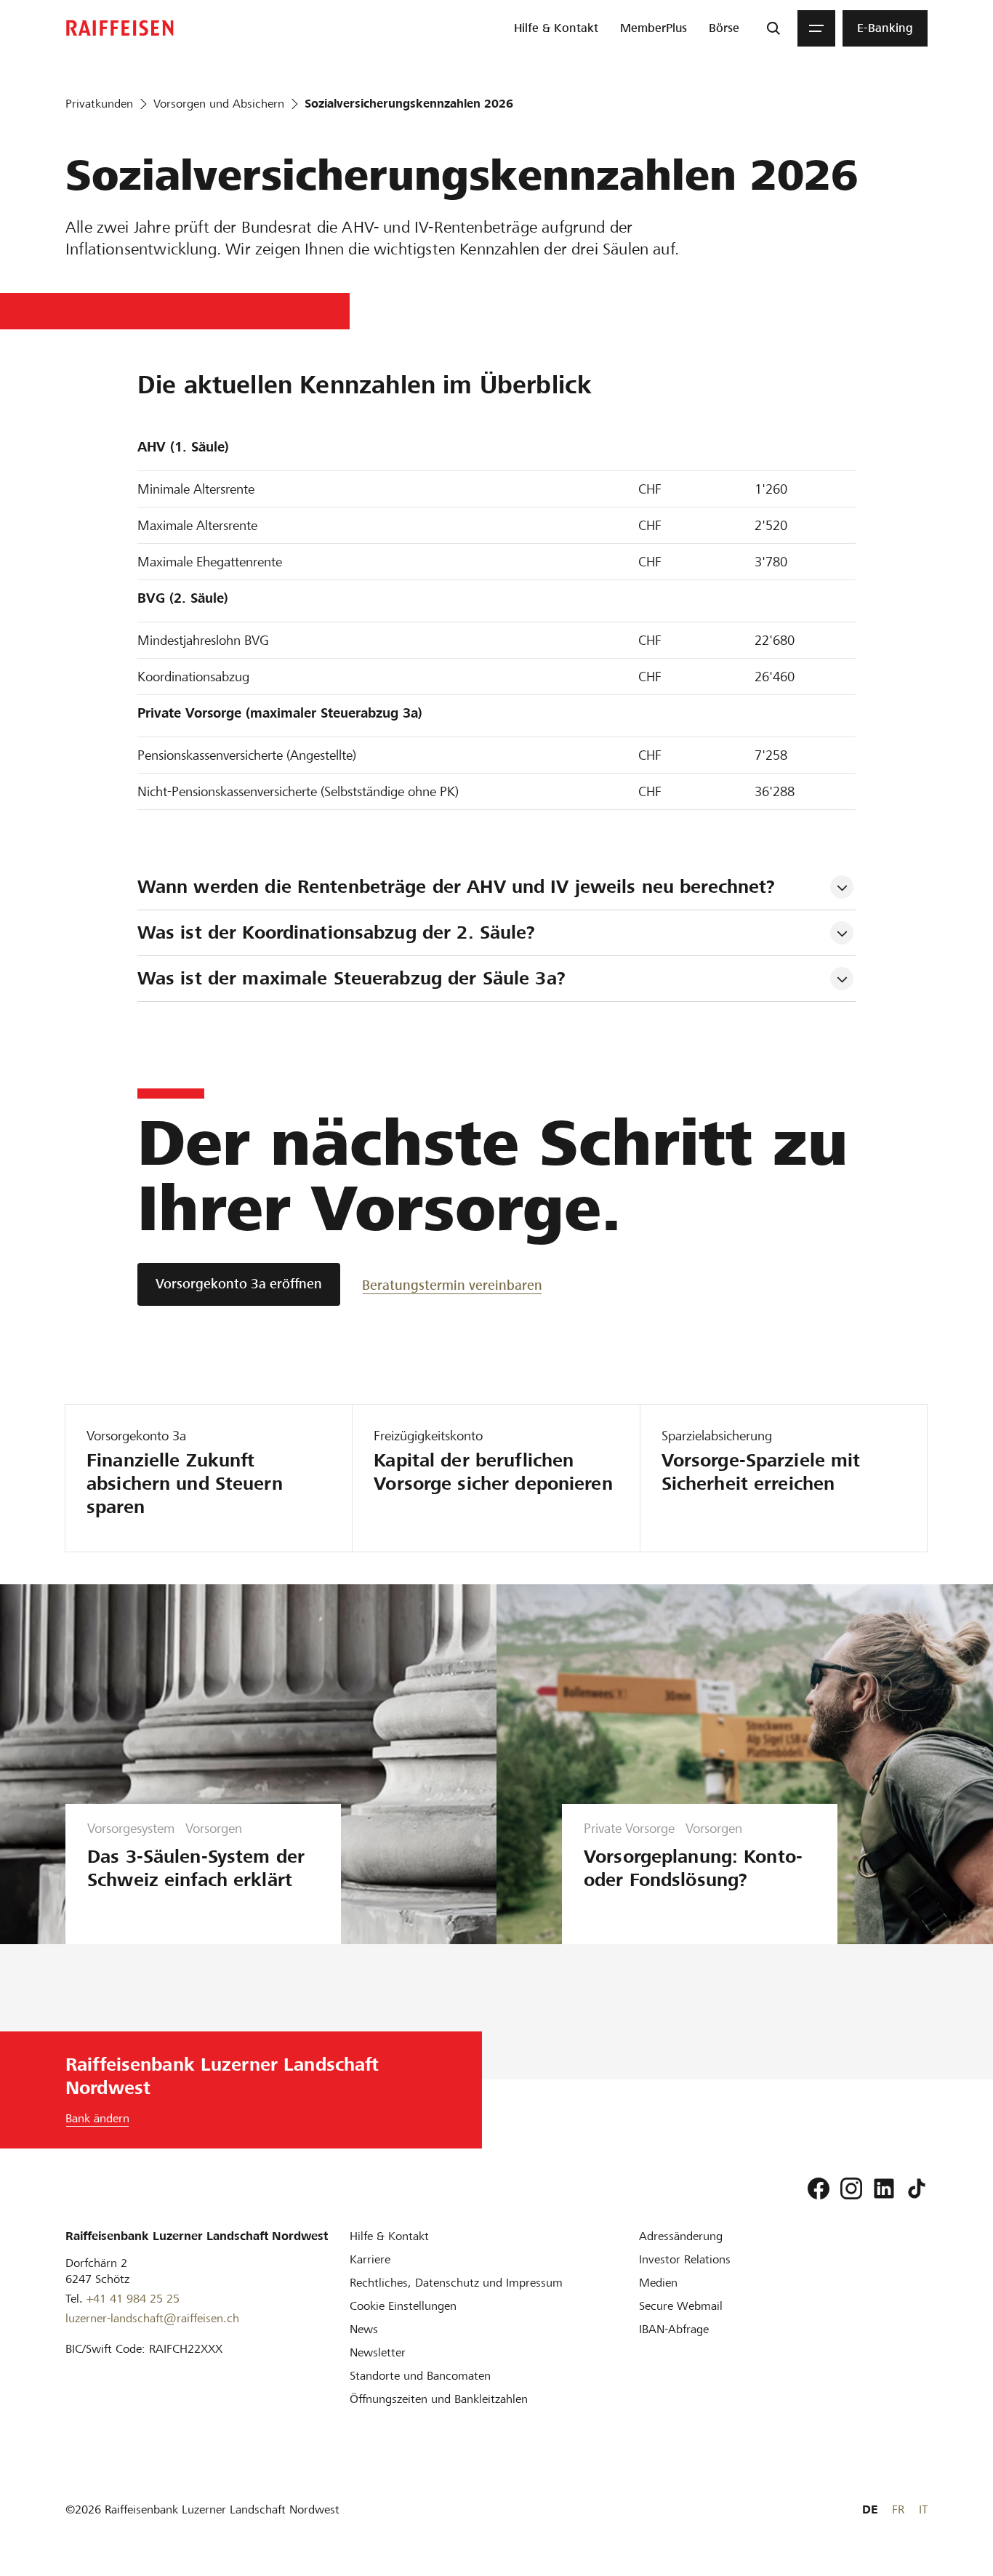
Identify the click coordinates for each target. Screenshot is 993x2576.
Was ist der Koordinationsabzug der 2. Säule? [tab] (337, 932)
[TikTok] (917, 2188)
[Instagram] (851, 2188)
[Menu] (816, 28)
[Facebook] (819, 2188)
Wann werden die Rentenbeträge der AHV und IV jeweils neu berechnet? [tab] (459, 887)
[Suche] (773, 28)
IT (923, 2509)
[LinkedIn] (884, 2188)
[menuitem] (556, 28)
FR (898, 2509)
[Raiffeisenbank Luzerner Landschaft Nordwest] (120, 28)
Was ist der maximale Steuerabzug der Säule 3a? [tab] (351, 978)
